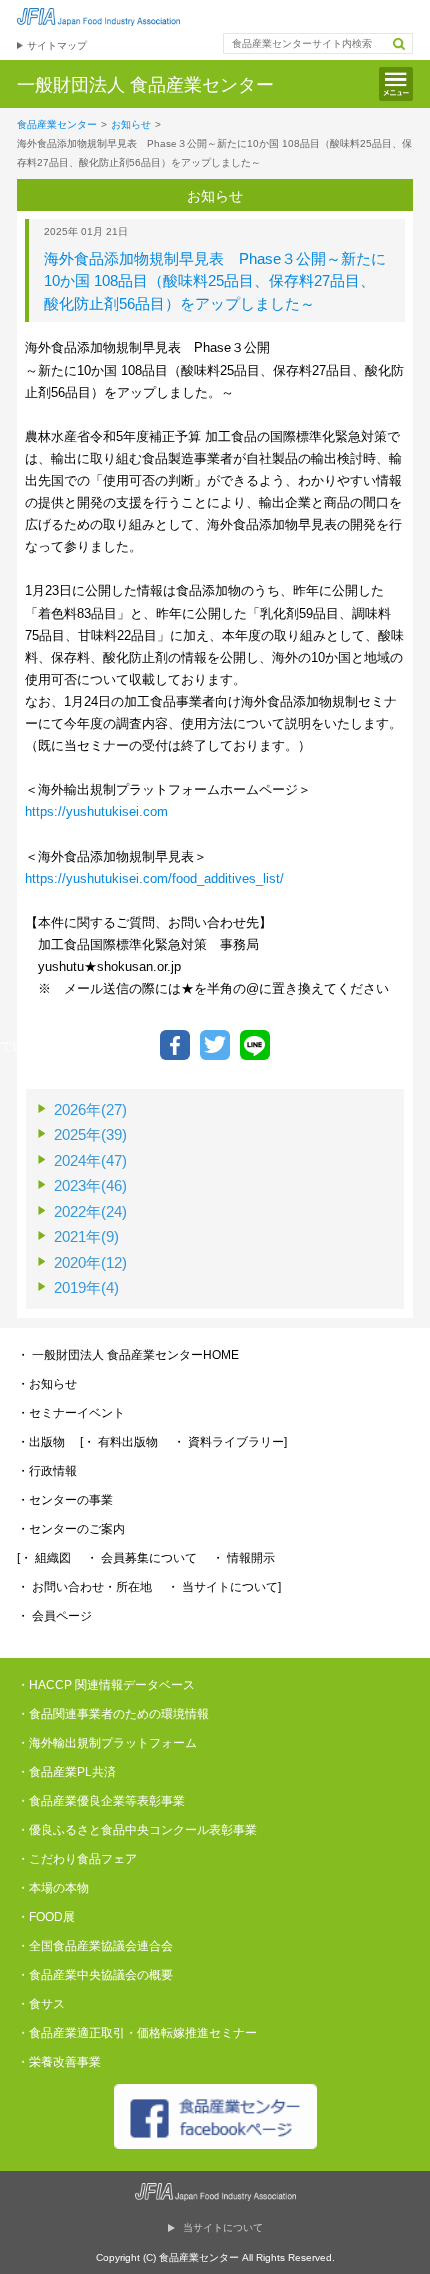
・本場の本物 (53, 1888)
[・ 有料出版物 (119, 1442)
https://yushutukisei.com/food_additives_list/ (154, 878)
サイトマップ (57, 45)
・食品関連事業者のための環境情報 (113, 1714)
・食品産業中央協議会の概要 (95, 1975)
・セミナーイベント (71, 1413)
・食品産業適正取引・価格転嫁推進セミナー (137, 2033)
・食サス (41, 2004)
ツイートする (215, 1045)
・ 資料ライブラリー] (230, 1442)
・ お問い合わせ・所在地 (84, 1587)
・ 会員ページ (54, 1616)
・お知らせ (47, 1384)
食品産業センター (57, 124)
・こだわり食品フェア (77, 1859)
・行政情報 (47, 1471)
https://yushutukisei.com (96, 811)
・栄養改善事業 (59, 2062)
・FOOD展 (46, 1917)
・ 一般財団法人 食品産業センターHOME (128, 1355)
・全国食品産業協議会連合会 (95, 1946)
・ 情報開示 (243, 1558)
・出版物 (41, 1442)
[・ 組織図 (44, 1558)
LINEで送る (255, 1045)
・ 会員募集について (141, 1558)
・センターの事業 (65, 1500)
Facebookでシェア (175, 1045)
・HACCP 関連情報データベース (106, 1685)
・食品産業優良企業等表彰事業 (101, 1801)
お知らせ (131, 124)
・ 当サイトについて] (224, 1587)
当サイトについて (223, 2227)
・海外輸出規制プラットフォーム (107, 1743)
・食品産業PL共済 (66, 1772)
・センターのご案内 (71, 1529)
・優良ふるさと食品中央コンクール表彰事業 (137, 1830)
